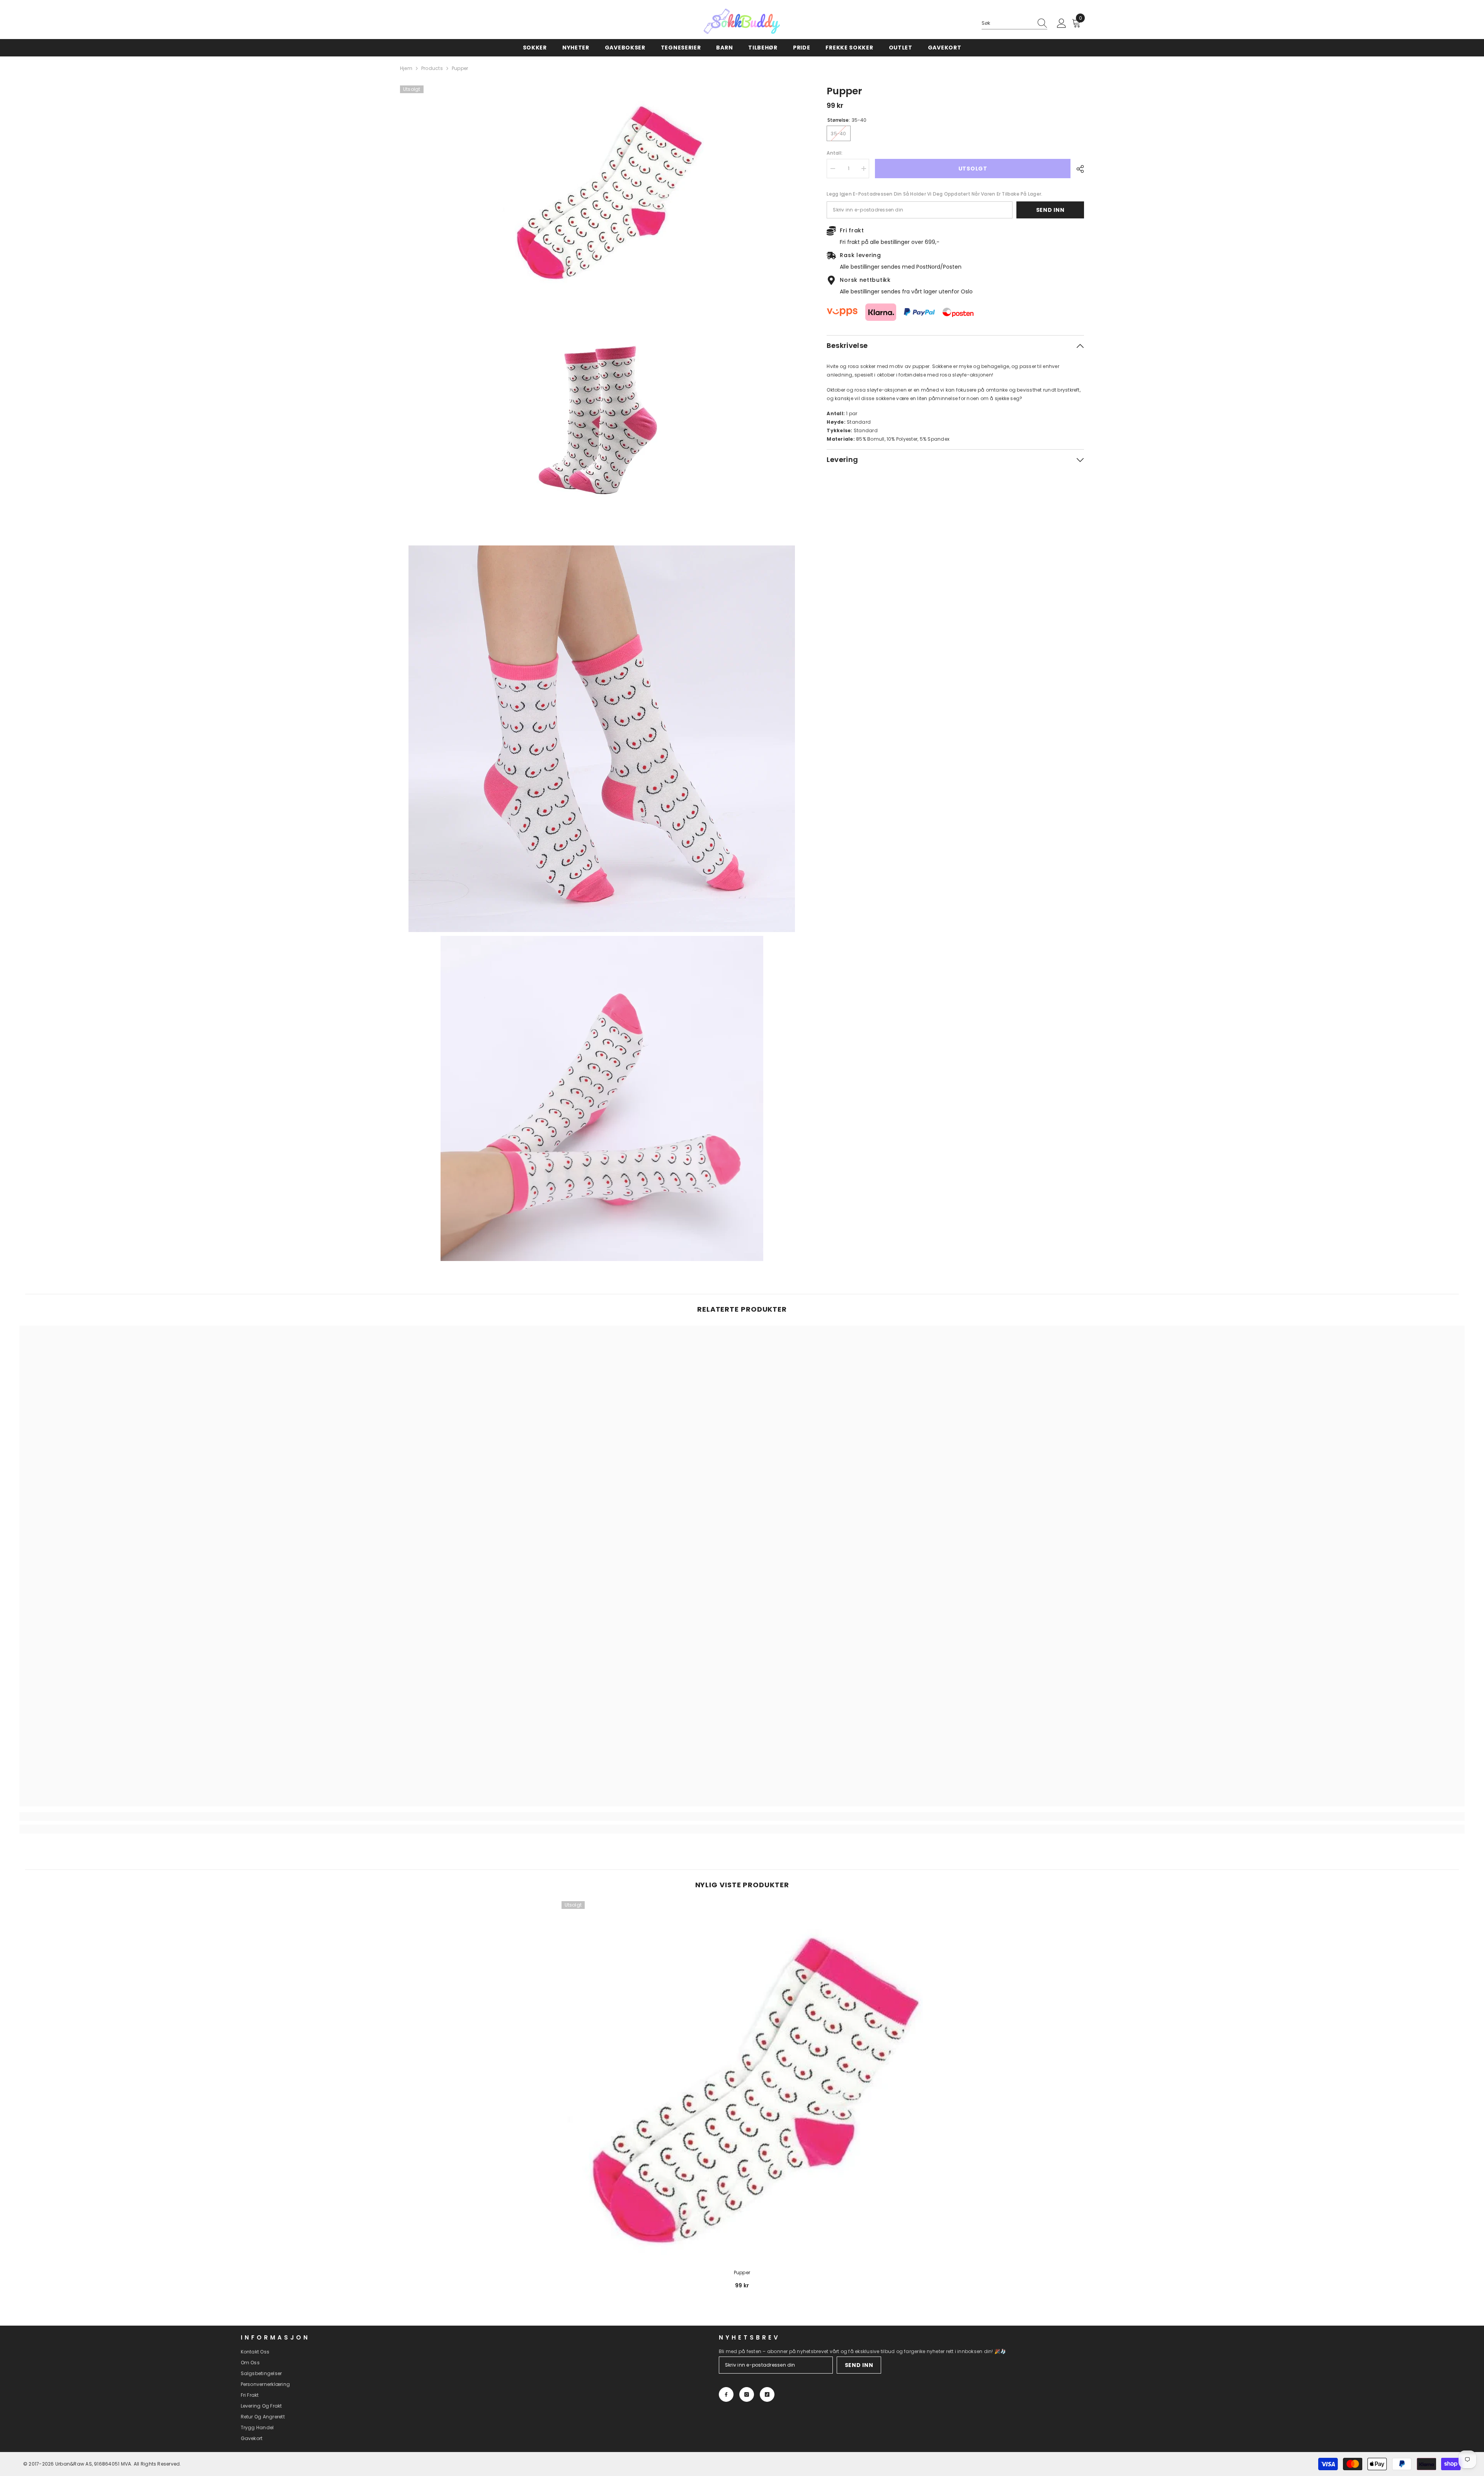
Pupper (742, 2272)
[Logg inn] (1062, 24)
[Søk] (1014, 23)
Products (432, 68)
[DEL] (1077, 169)
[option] (742, 2098)
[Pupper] (742, 2082)
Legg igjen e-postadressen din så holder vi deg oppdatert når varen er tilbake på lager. (934, 194)
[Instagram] (747, 2394)
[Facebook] (726, 2394)
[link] (200, 1817)
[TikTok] (767, 2394)
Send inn (1050, 210)
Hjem (406, 68)
